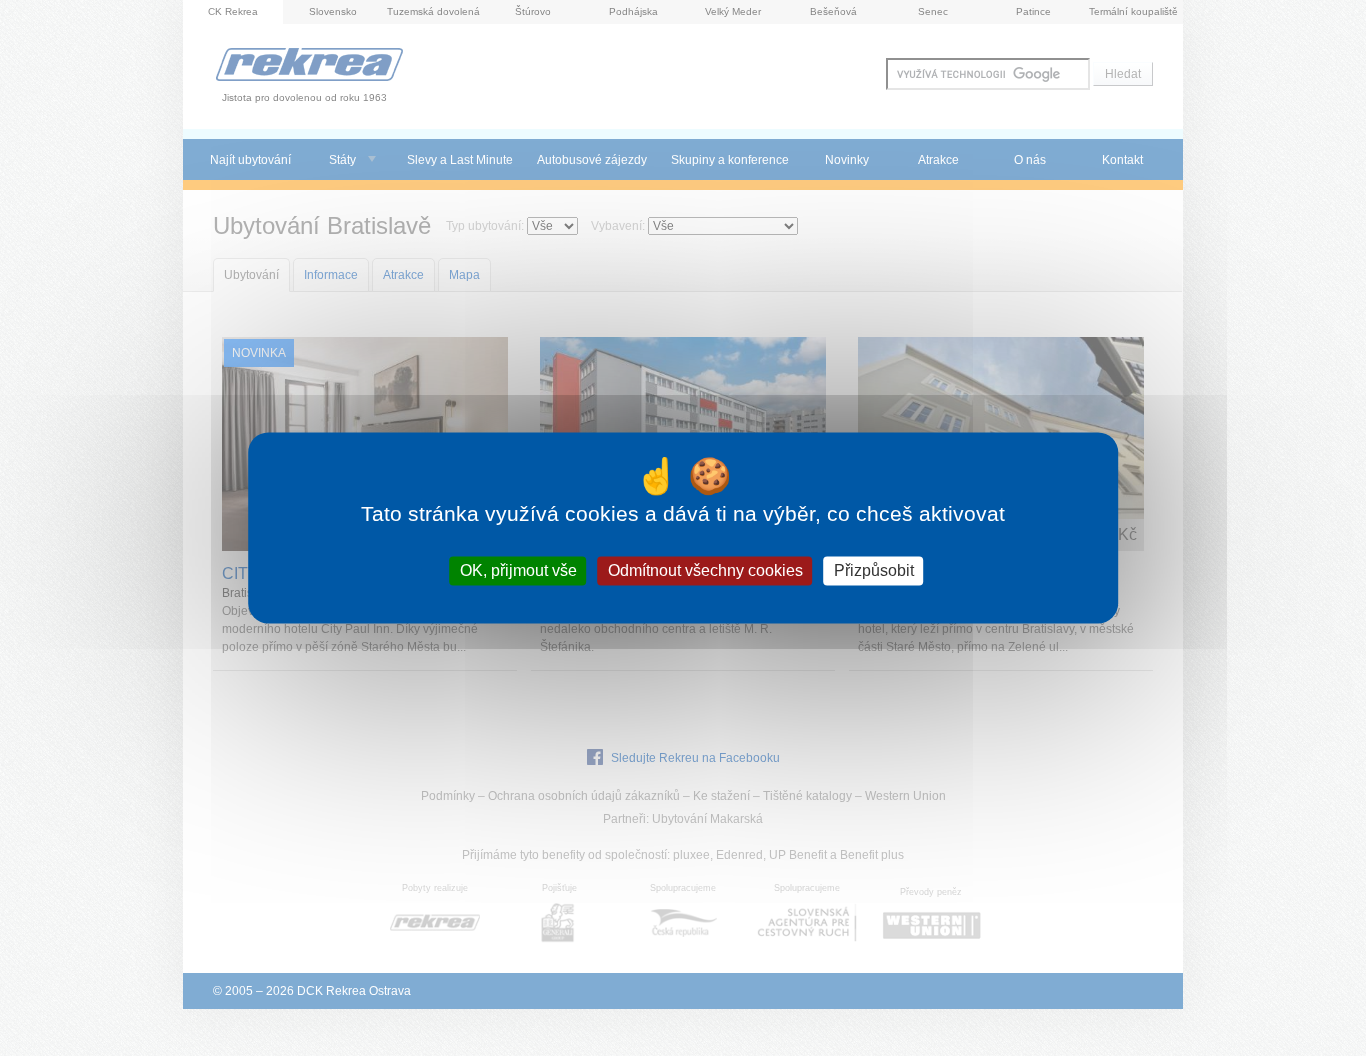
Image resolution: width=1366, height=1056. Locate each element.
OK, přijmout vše (518, 570)
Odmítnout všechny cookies (705, 570)
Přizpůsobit (874, 570)
